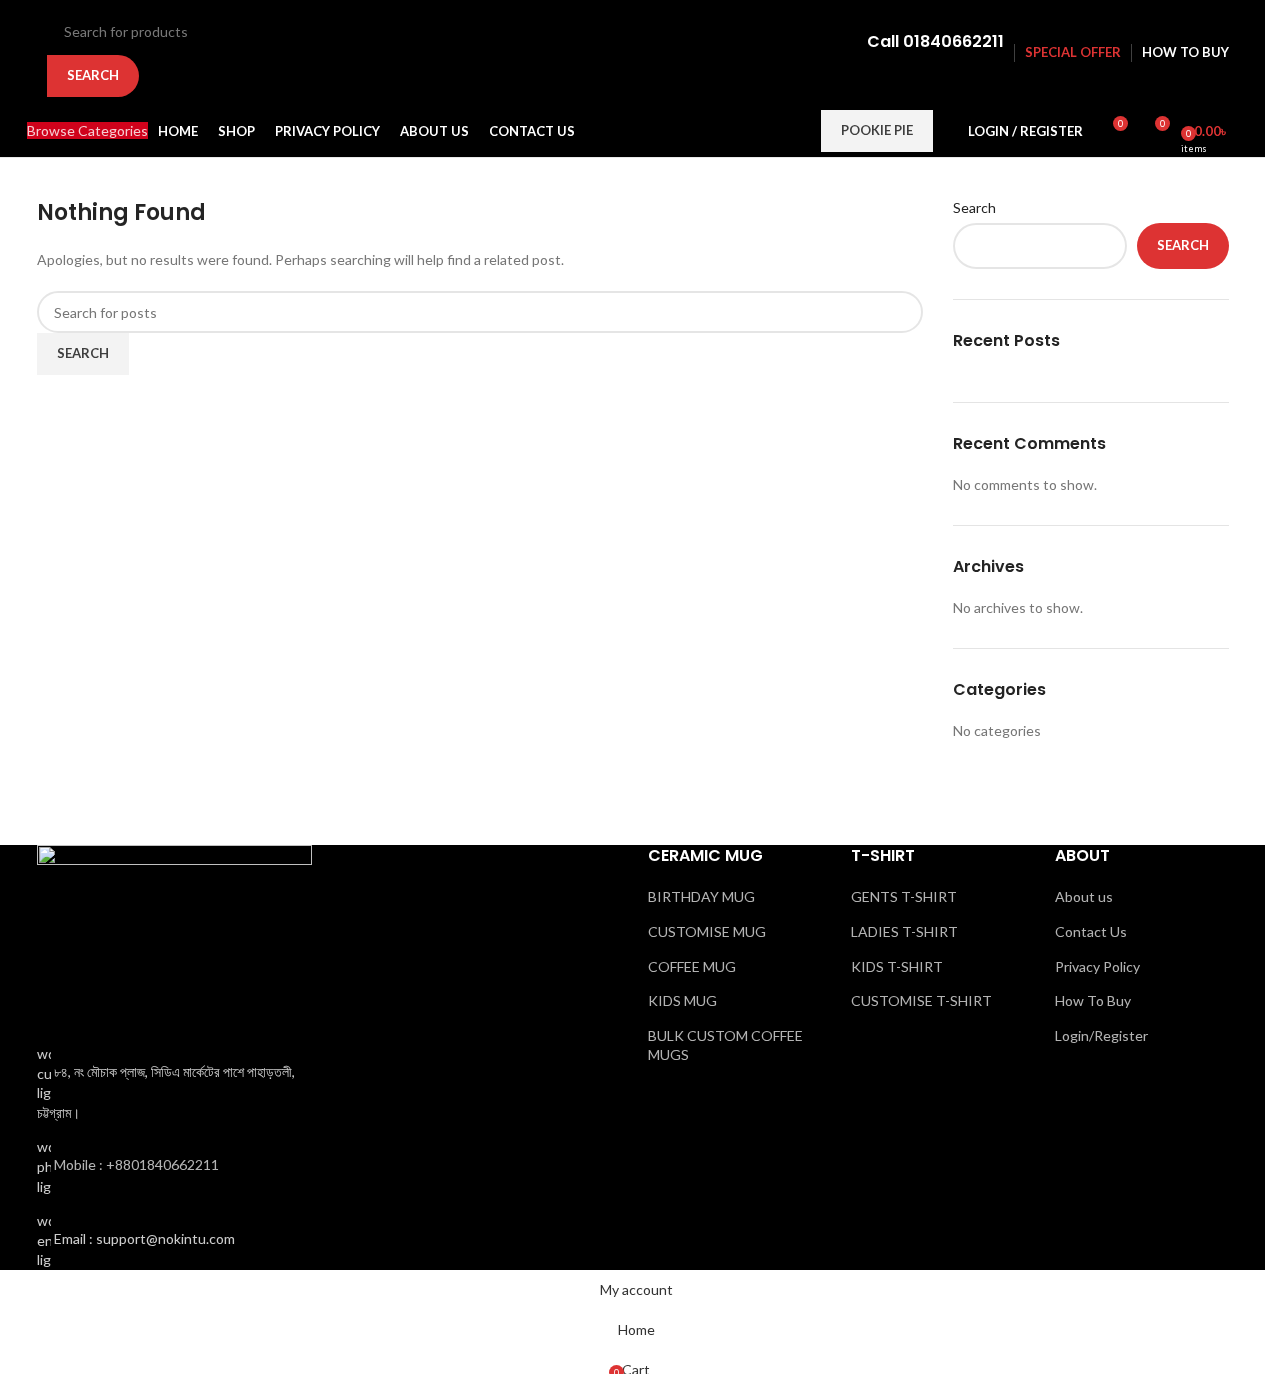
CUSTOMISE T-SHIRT (921, 1000)
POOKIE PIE (877, 130)
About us (1084, 896)
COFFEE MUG (692, 966)
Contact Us (1091, 931)
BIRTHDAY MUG (701, 896)
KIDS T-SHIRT (897, 966)
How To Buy (1093, 1000)
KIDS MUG (682, 1000)
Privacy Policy (1097, 966)
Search (974, 207)
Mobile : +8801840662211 (136, 1164)
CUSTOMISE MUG (707, 931)
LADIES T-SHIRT (904, 931)
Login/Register (1101, 1035)
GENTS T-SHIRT (904, 896)
